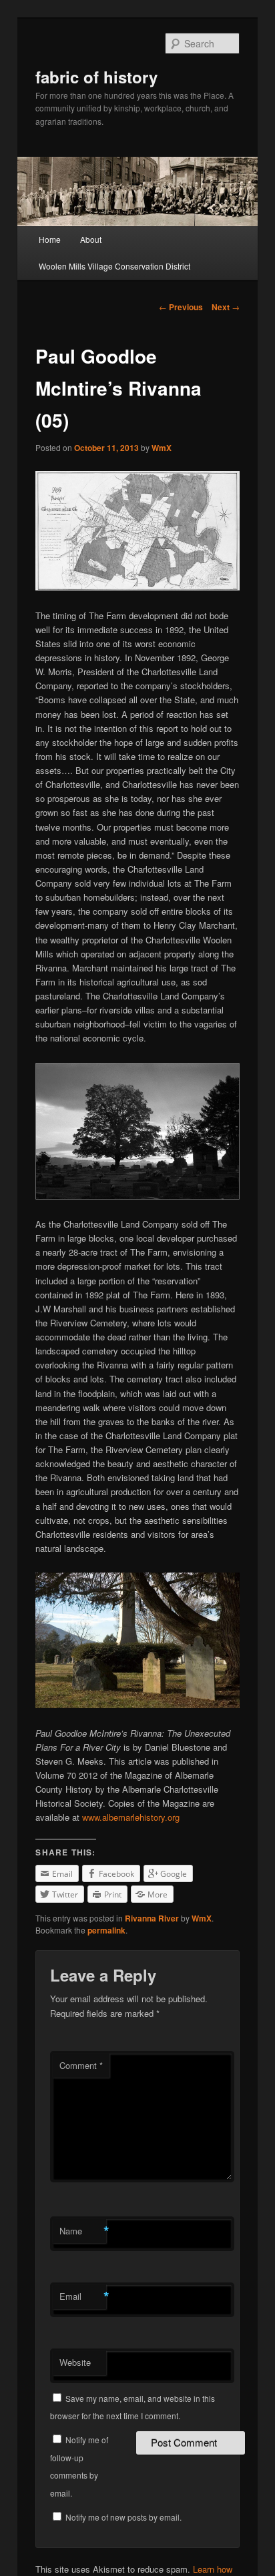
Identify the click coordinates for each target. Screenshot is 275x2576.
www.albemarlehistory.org (131, 1817)
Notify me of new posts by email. (123, 2517)
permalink (106, 1930)
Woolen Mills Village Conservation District (114, 266)
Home (50, 239)
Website (75, 2362)
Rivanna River (152, 1918)
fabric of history (96, 77)
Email (83, 2296)
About (91, 239)
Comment (81, 2065)
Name (83, 2231)
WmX (162, 448)
